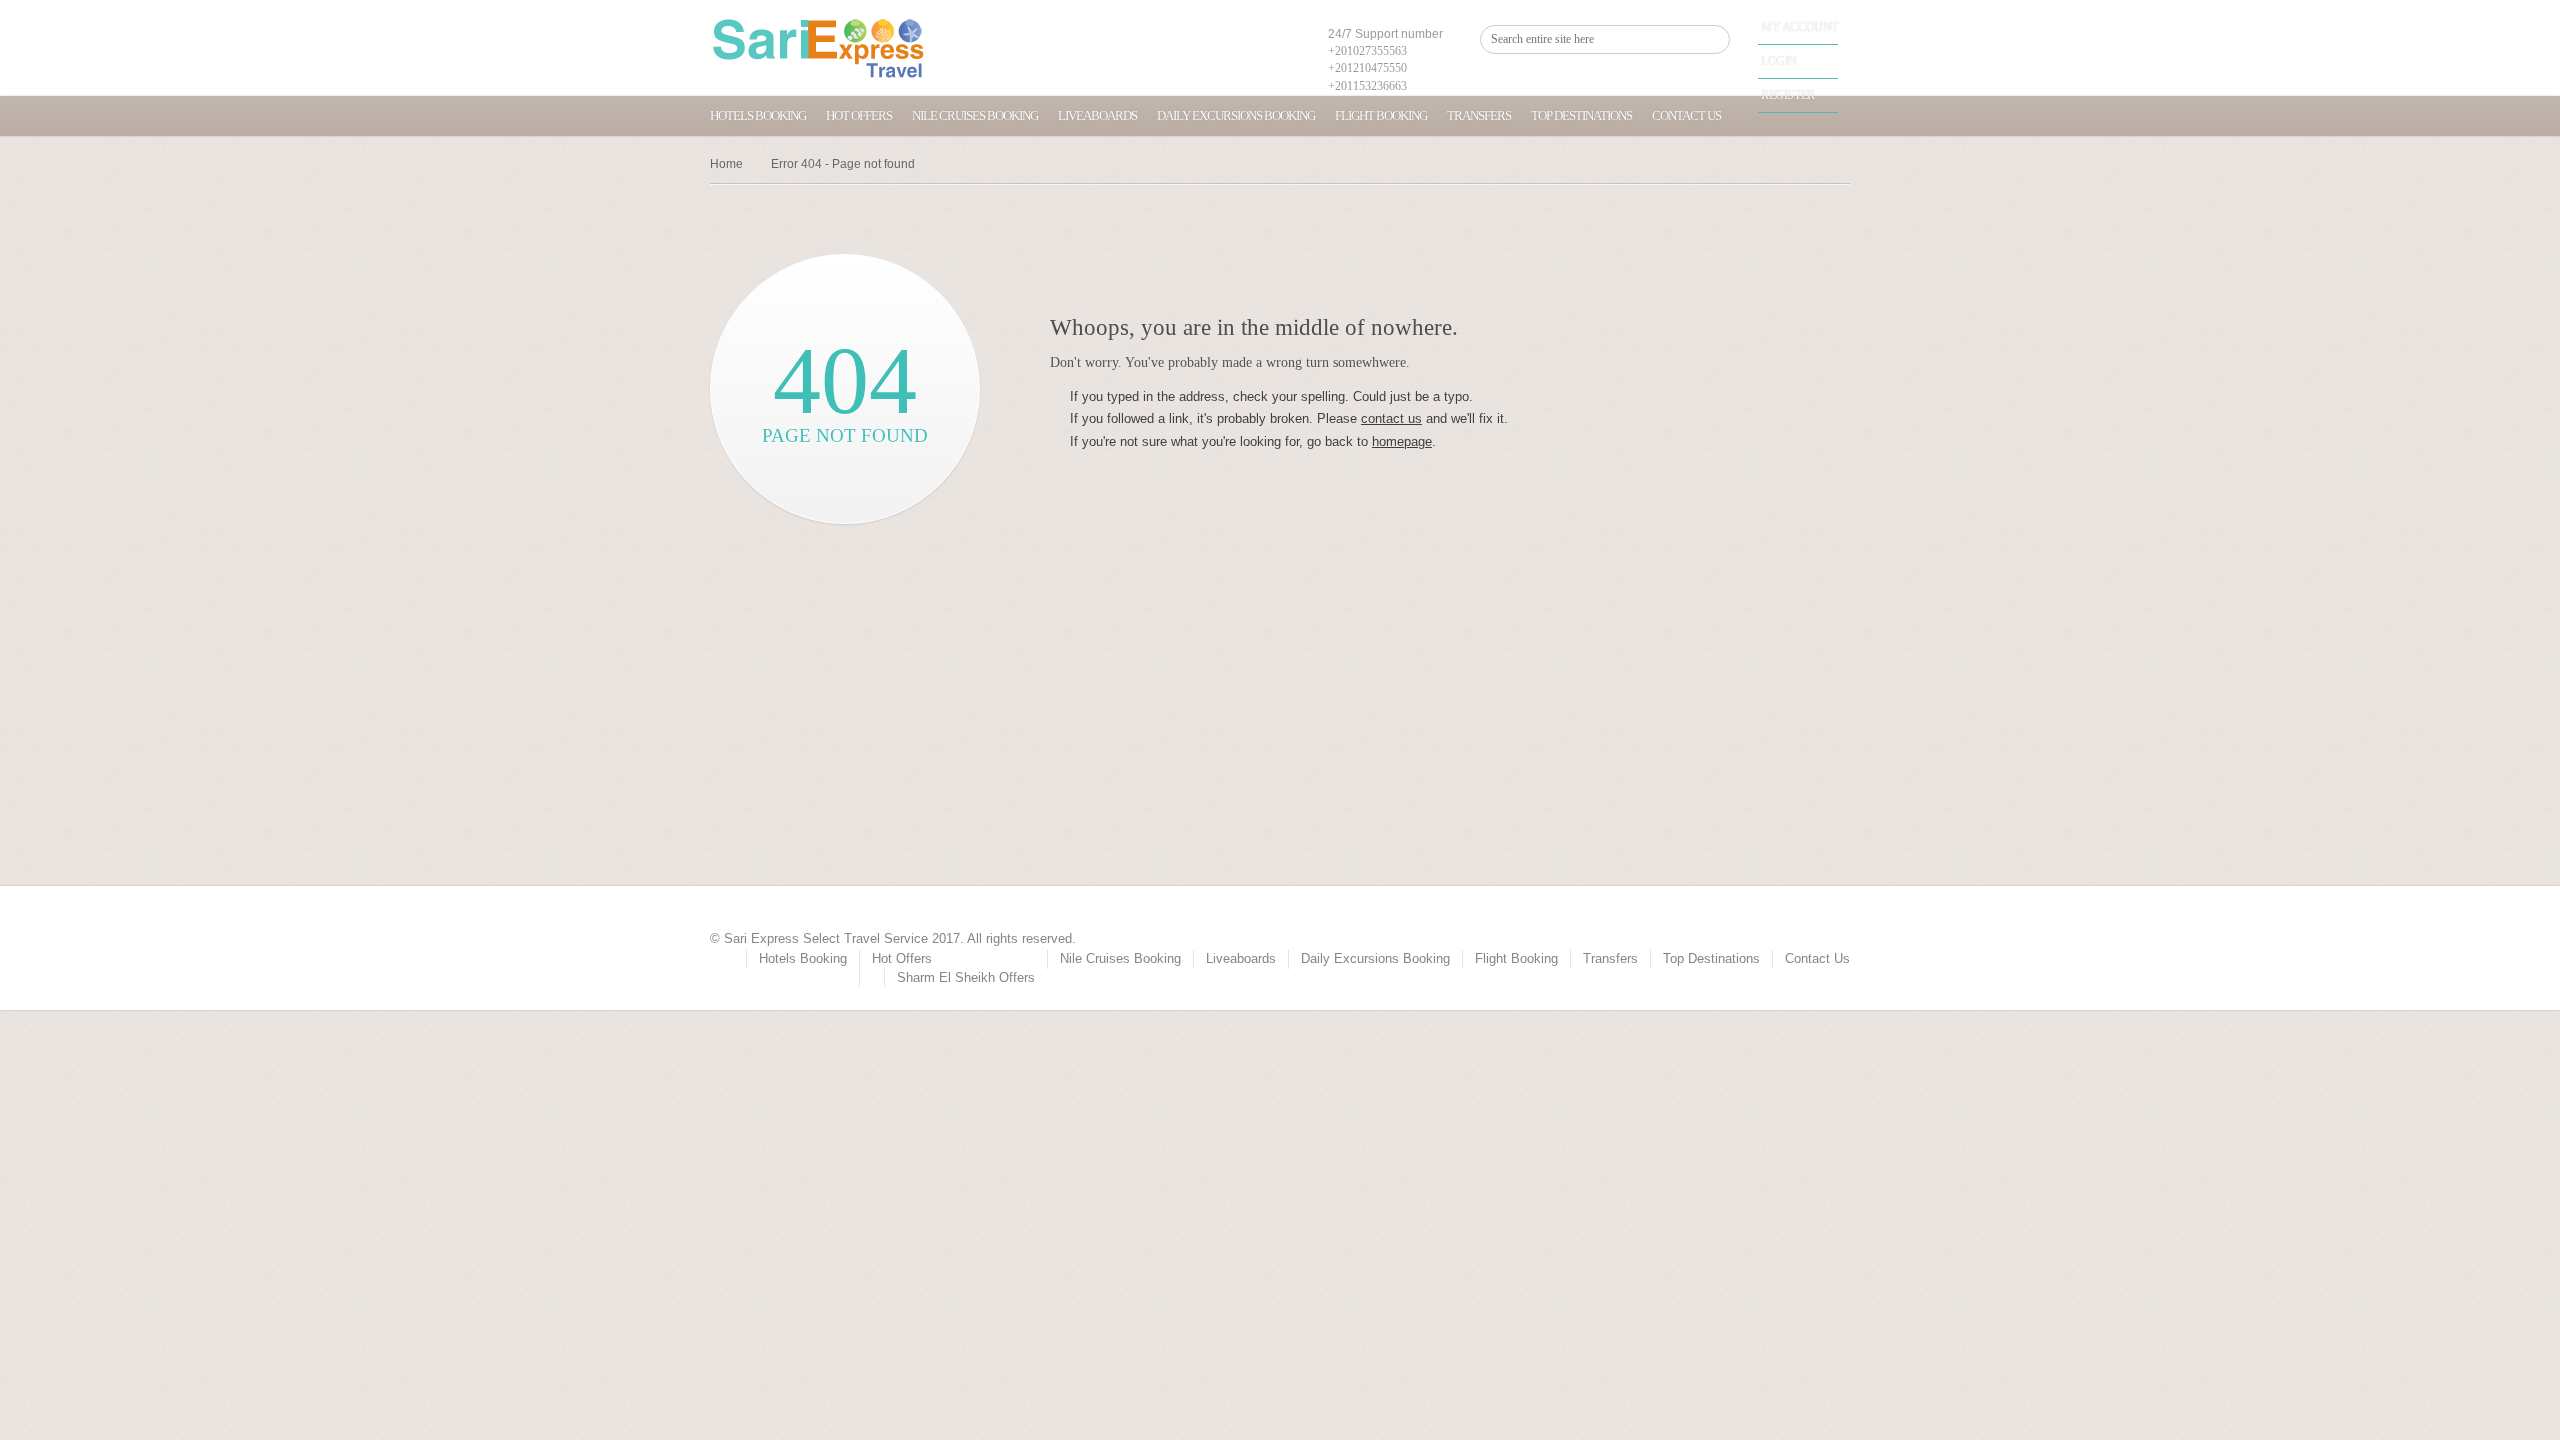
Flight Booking (1381, 115)
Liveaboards (1097, 115)
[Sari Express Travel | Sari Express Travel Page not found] (818, 48)
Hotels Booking (758, 115)
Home (726, 164)
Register (1788, 95)
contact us (1391, 418)
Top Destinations (1581, 115)
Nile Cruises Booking (975, 115)
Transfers (1479, 115)
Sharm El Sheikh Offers (966, 977)
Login (1779, 61)
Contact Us (1686, 115)
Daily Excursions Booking (1236, 115)
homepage (1402, 441)
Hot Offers (859, 115)
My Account (1799, 27)
